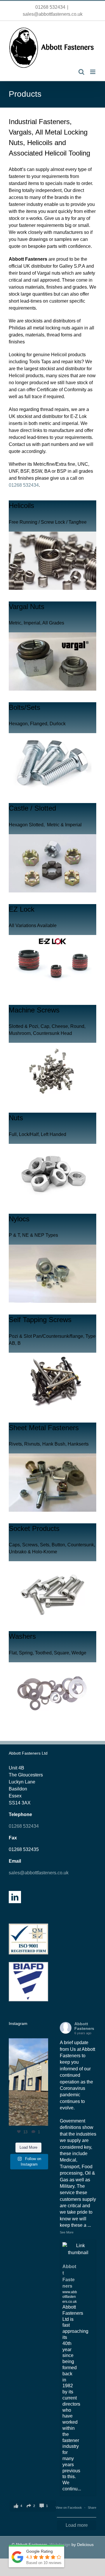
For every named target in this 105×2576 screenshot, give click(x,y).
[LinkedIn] (15, 1897)
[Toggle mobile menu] (93, 72)
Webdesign (60, 2545)
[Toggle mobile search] (81, 72)
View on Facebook (69, 2508)
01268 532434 (50, 7)
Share (92, 2508)
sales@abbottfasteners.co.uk (53, 14)
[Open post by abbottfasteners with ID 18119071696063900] (28, 2082)
